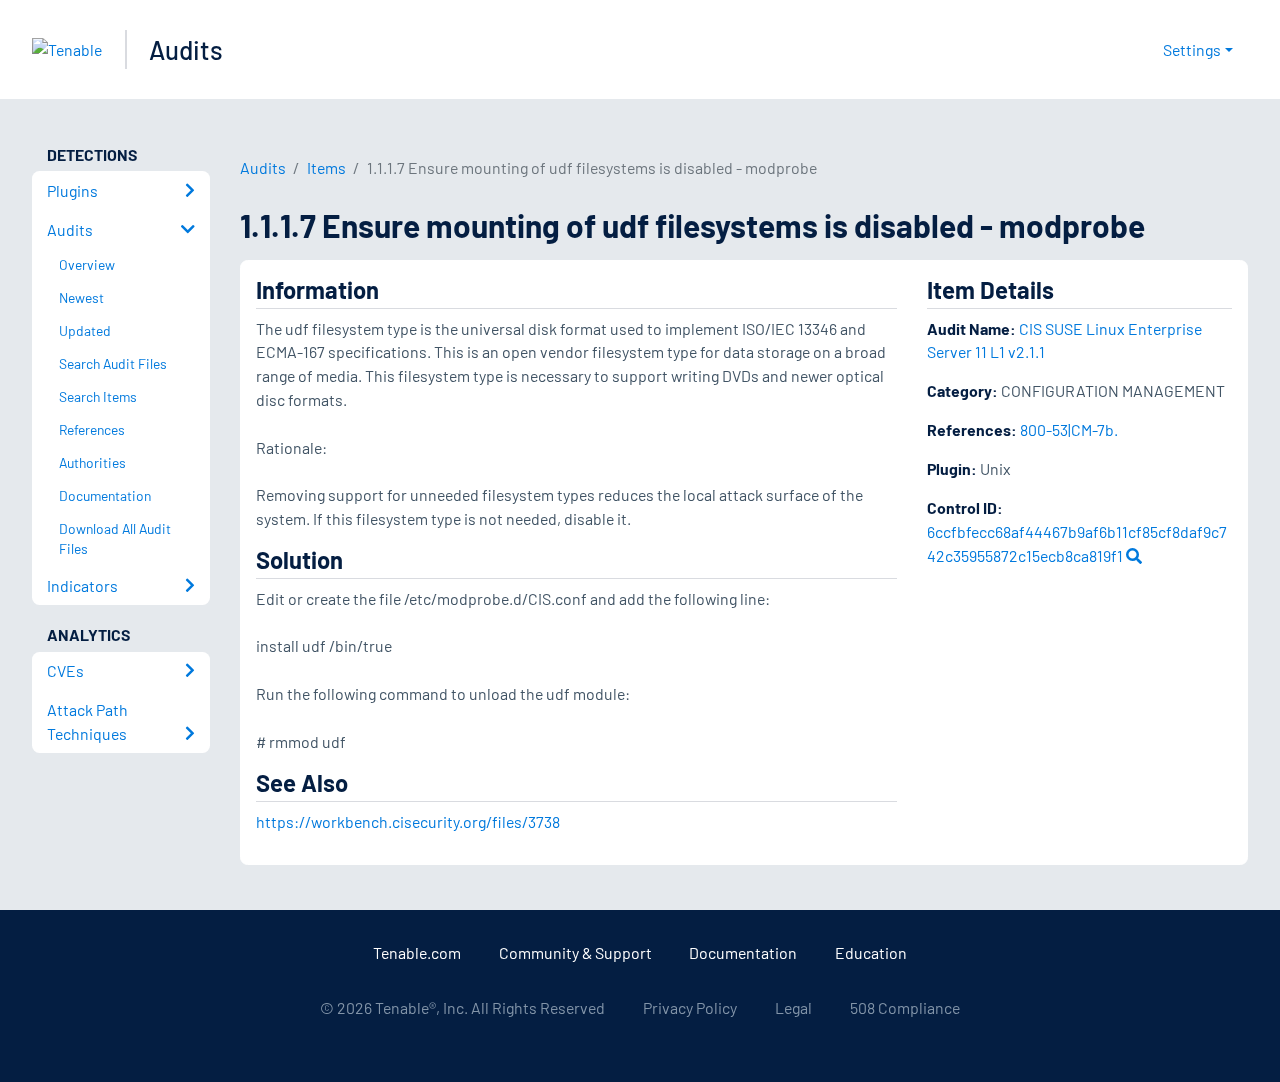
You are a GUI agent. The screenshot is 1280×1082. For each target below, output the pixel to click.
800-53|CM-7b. (1069, 429)
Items (326, 167)
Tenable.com (417, 952)
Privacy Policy (690, 1007)
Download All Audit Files (115, 539)
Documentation (743, 952)
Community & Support (575, 952)
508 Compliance (905, 1007)
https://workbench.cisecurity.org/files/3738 (408, 821)
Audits (186, 49)
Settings (1192, 49)
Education (871, 952)
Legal (793, 1007)
